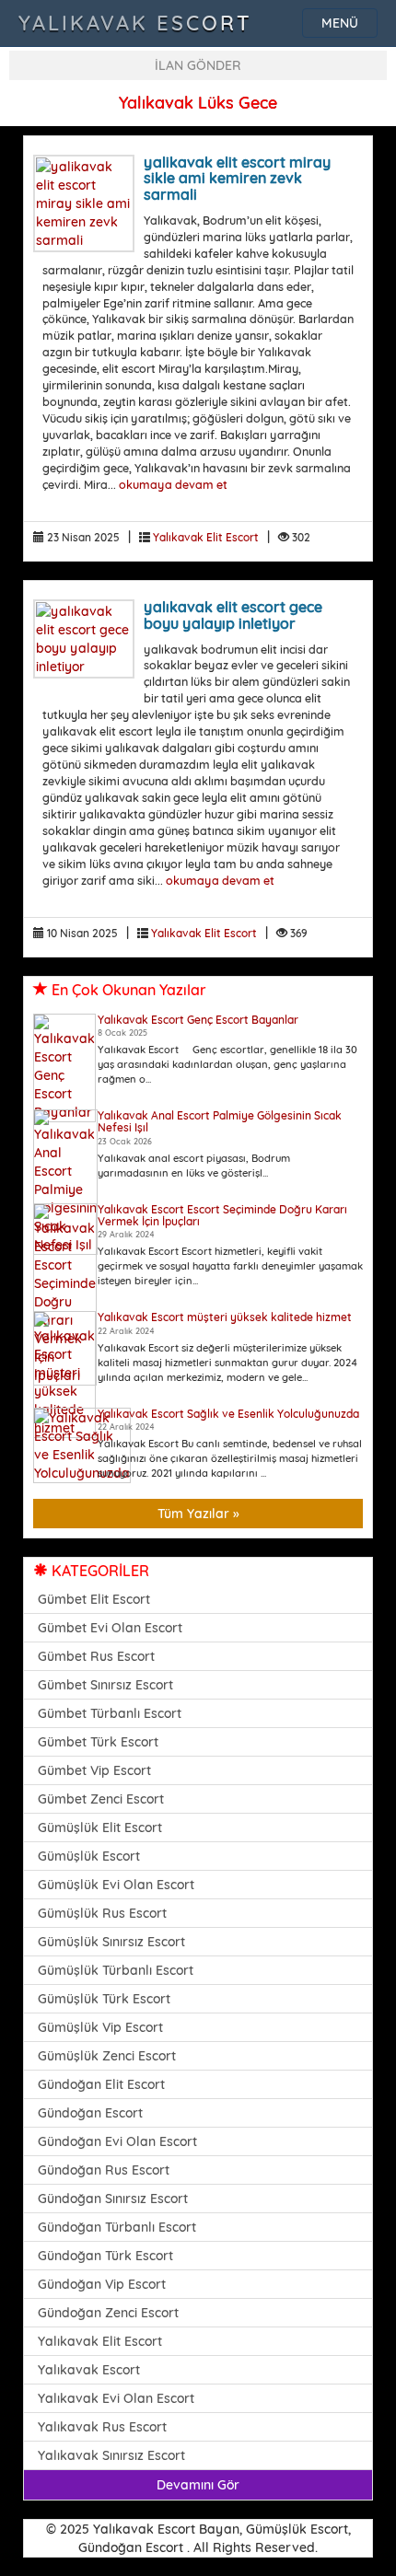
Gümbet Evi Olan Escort (110, 1628)
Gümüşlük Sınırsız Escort (111, 1942)
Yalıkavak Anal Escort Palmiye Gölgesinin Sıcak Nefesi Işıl (220, 1121)
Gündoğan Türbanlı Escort (117, 2227)
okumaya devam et (173, 484)
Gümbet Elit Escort (94, 1599)
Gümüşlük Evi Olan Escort (116, 1885)
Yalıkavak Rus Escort (102, 2427)
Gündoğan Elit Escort (101, 2084)
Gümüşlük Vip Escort (100, 2027)
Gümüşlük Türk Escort (104, 1999)
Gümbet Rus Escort (96, 1656)
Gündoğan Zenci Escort (108, 2313)
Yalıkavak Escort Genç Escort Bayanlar (198, 1020)
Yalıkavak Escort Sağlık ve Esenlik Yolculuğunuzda (228, 1414)
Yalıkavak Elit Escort (206, 537)
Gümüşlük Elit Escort (100, 1828)
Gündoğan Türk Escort (105, 2256)
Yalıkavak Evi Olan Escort (116, 2398)
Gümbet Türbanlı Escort (110, 1713)
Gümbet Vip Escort (94, 1770)
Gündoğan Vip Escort (102, 2284)
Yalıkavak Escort (135, 23)
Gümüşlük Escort (89, 1856)
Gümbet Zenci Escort (101, 1799)
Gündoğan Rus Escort (104, 2170)
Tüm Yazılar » (198, 1514)
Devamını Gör (198, 2485)
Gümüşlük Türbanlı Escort (116, 1970)
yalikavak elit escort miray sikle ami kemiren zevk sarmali (237, 178)
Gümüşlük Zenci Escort (107, 2056)
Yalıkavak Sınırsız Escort (111, 2455)
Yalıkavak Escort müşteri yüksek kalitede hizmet (225, 1317)
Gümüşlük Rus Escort (102, 1913)
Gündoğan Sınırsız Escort (113, 2199)
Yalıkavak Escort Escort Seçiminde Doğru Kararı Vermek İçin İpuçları (222, 1215)
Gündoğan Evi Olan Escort (117, 2141)
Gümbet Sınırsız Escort (105, 1685)
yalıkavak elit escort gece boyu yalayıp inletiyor (233, 615)
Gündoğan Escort (90, 2113)
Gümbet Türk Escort (98, 1742)
